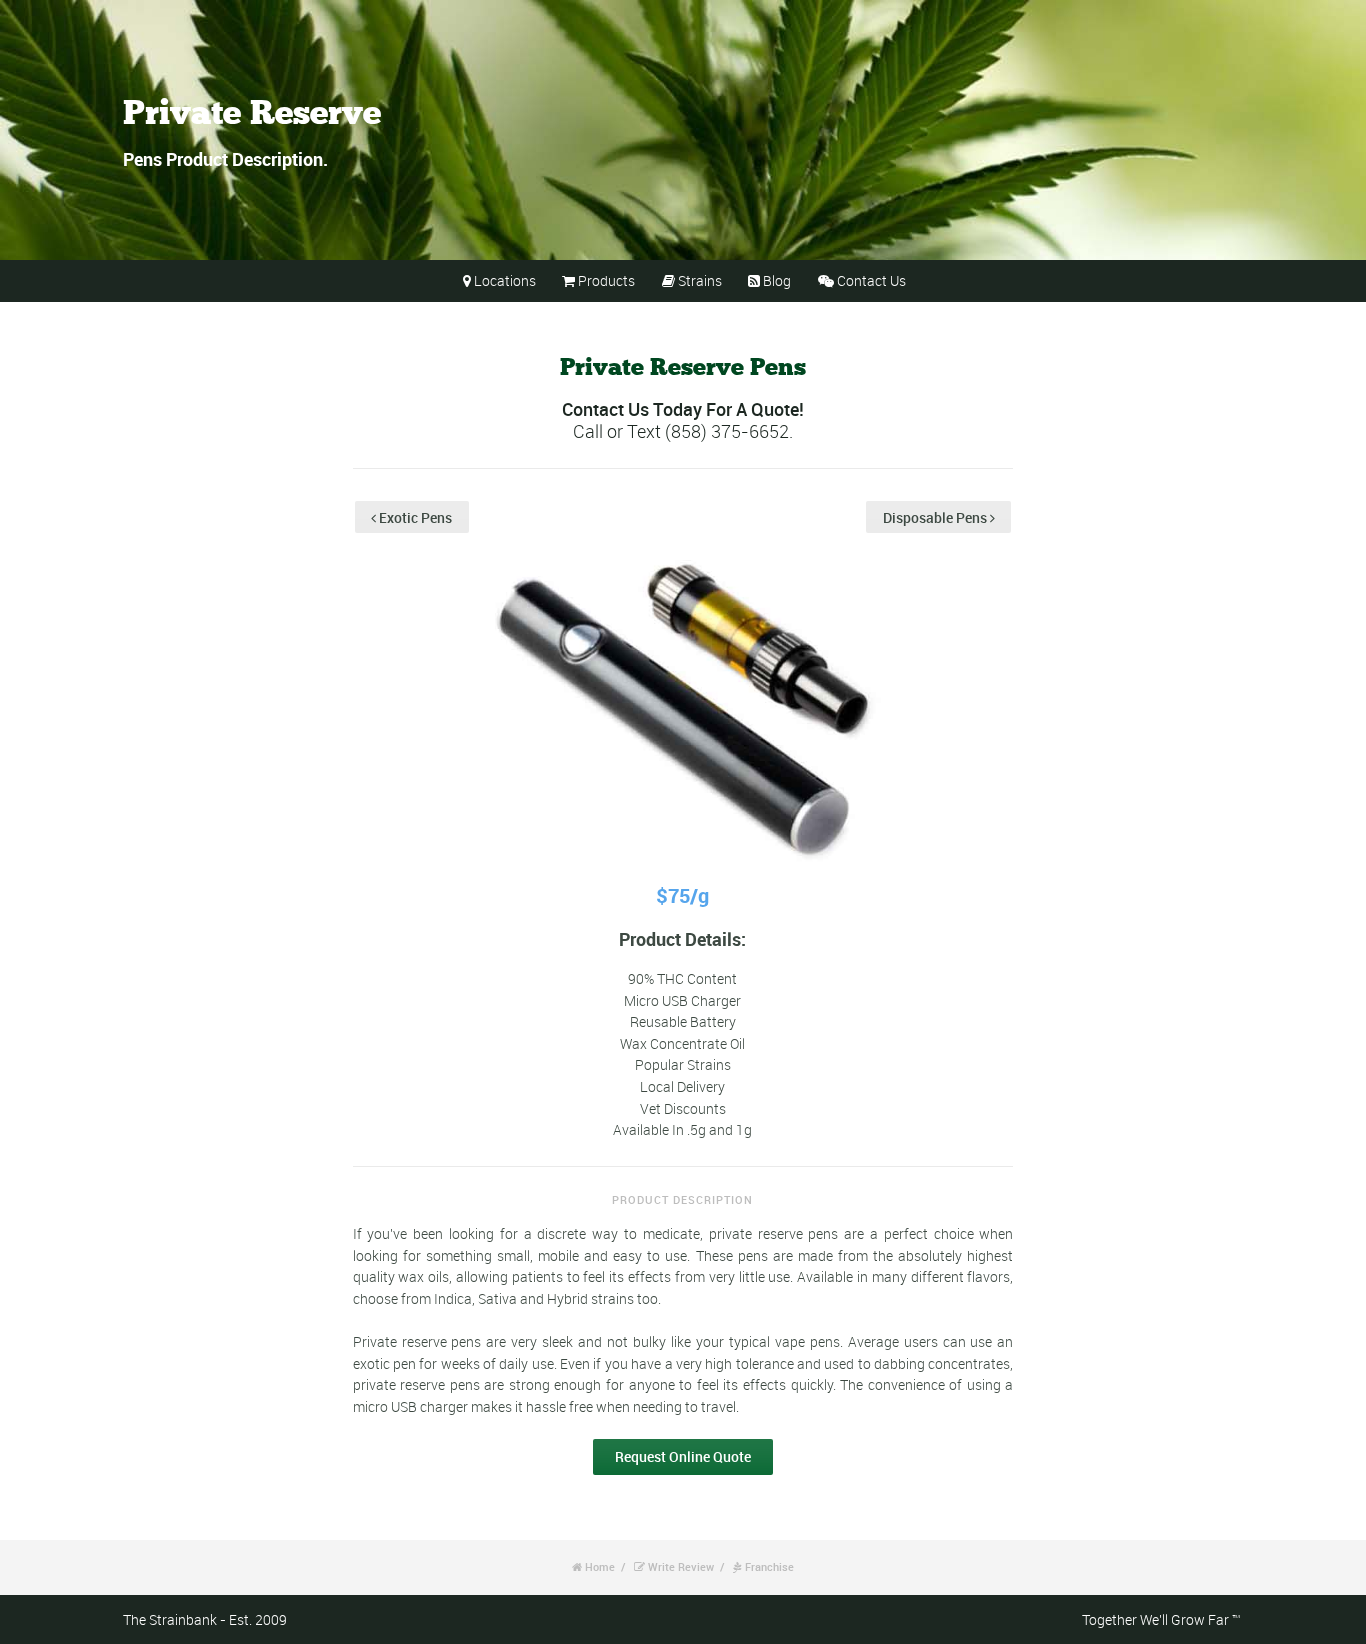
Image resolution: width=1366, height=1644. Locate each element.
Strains (700, 280)
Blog (777, 280)
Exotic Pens (414, 517)
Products (606, 280)
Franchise (769, 1566)
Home (600, 1566)
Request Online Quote (683, 1456)
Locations (505, 280)
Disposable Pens (936, 517)
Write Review (681, 1566)
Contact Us (871, 280)
